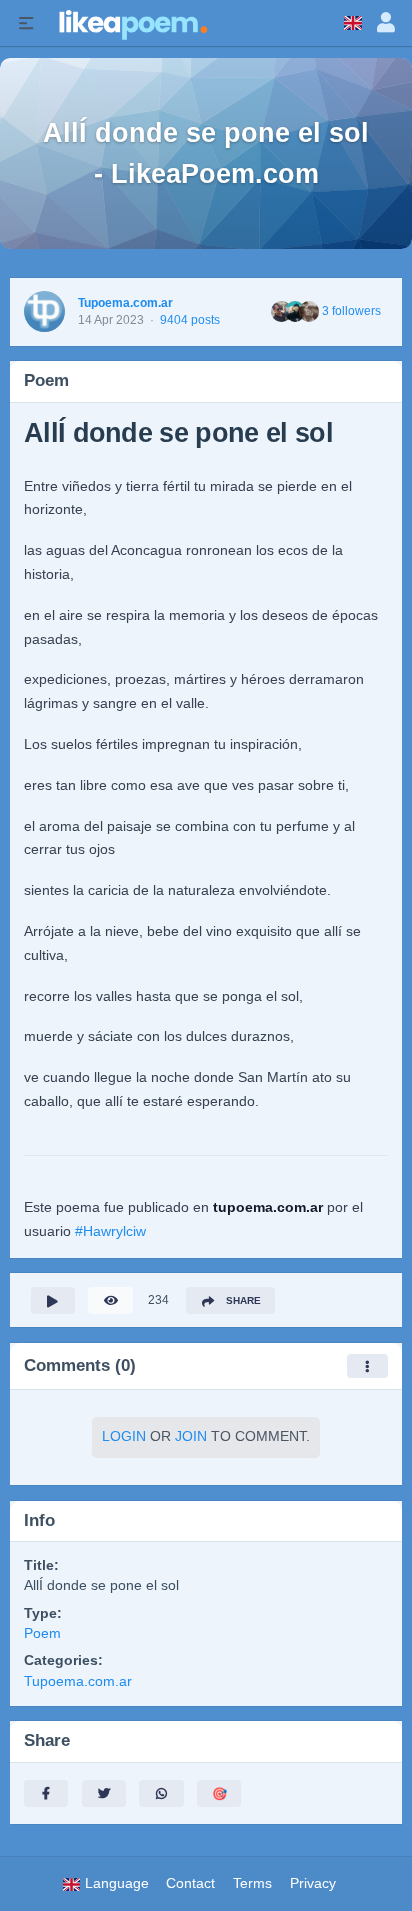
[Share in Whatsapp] (161, 1793)
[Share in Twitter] (104, 1793)
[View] (110, 1300)
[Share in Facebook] (46, 1793)
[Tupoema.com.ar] (44, 311)
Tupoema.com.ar (125, 303)
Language (115, 1883)
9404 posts (190, 320)
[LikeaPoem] (132, 23)
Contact (190, 1883)
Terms (252, 1883)
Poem (42, 1633)
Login (124, 1436)
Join (191, 1436)
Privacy (313, 1883)
